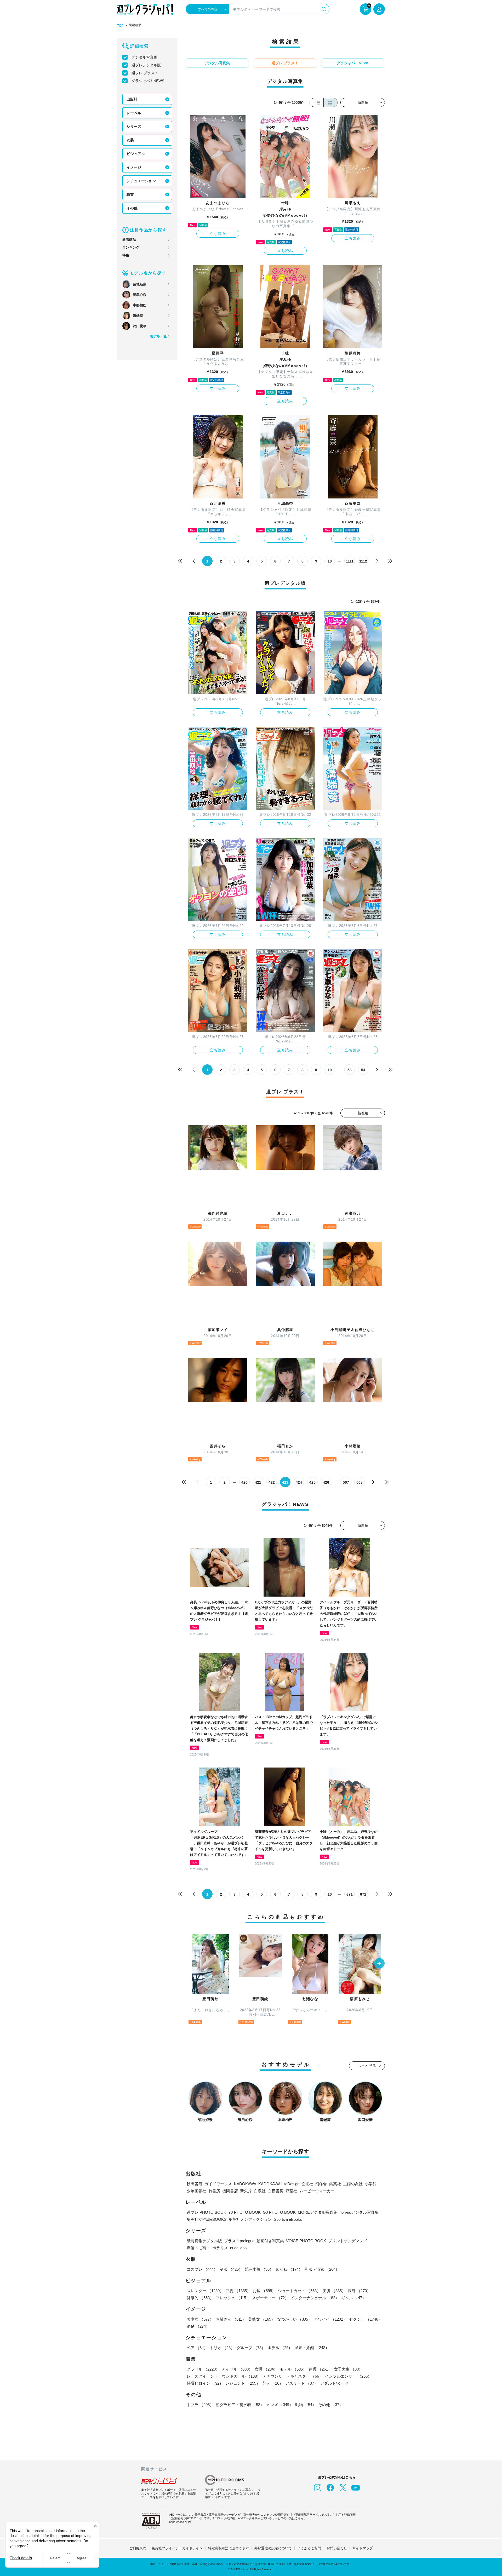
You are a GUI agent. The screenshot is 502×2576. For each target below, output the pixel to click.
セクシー (366, 2319)
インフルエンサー (348, 2376)
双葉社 (291, 2191)
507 (346, 1482)
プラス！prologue (239, 2241)
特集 (126, 255)
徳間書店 (230, 2191)
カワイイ (330, 2319)
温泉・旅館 (312, 2348)
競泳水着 (259, 2269)
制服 (231, 2269)
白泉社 (260, 2191)
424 (299, 1482)
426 (326, 1482)
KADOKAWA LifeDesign (279, 2184)
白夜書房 (276, 2191)
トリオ (222, 2348)
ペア (197, 2348)
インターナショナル (315, 2298)
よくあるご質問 (309, 2548)
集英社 (335, 2184)
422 (272, 1482)
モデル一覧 (158, 336)
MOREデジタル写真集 (318, 2212)
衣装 (130, 140)
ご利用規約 (138, 2548)
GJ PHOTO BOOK (279, 2212)
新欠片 (246, 2191)
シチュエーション (141, 181)
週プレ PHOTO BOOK (206, 2212)
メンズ (280, 2405)
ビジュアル (136, 154)
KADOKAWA (245, 2184)
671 (350, 1894)
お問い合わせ (337, 2548)
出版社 (132, 99)
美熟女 (262, 2319)
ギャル (354, 2298)
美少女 (200, 2319)
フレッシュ (233, 2298)
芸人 (273, 2383)
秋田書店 (195, 2184)
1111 (350, 561)
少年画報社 (196, 2191)
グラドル (203, 2369)
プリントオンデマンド (348, 2241)
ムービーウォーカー (317, 2191)
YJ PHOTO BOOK (244, 2212)
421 (258, 1482)
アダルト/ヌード (334, 2383)
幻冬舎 (321, 2184)
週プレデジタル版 (146, 65)
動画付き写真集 (270, 2241)
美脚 (334, 2291)
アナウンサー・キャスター (293, 2376)
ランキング (131, 247)
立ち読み (218, 234)
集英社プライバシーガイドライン (177, 2548)
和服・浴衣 (322, 2269)
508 (360, 1482)
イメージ (134, 167)
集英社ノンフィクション (250, 2219)
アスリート (302, 2383)
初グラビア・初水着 (240, 2405)
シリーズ (134, 127)
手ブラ (200, 2405)
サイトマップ (363, 2548)
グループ (251, 2348)
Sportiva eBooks (288, 2219)
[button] (379, 1964)
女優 (266, 2369)
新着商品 (129, 240)
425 (312, 1482)
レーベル (134, 113)
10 (330, 561)
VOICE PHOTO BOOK (306, 2241)
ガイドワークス (218, 2184)
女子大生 (348, 2369)
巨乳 (238, 2291)
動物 (306, 2405)
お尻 (264, 2291)
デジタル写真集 (144, 57)
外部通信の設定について (273, 2548)
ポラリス (220, 2248)
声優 (320, 2369)
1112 (363, 561)
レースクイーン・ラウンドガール (224, 2376)
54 (363, 1070)
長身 (359, 2291)
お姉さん (231, 2319)
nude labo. (239, 2248)
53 (350, 1070)
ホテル (280, 2348)
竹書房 (214, 2191)
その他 (132, 208)
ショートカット (299, 2291)
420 (244, 1482)
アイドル (237, 2369)
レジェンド (243, 2383)
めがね (289, 2269)
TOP (120, 26)
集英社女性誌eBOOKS (207, 2219)
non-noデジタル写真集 (359, 2212)
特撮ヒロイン (205, 2383)
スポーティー (270, 2298)
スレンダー (205, 2291)
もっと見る (367, 2066)
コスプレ (202, 2269)
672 (363, 1894)
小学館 (371, 2184)
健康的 (200, 2298)
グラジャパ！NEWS (148, 81)
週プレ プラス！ (145, 73)
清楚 (198, 2326)
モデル (293, 2369)
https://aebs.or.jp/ (180, 2522)
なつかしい (295, 2319)
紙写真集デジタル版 (204, 2241)
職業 (130, 194)
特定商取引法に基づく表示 (229, 2548)
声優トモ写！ (198, 2248)
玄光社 (307, 2184)
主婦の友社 (353, 2184)
